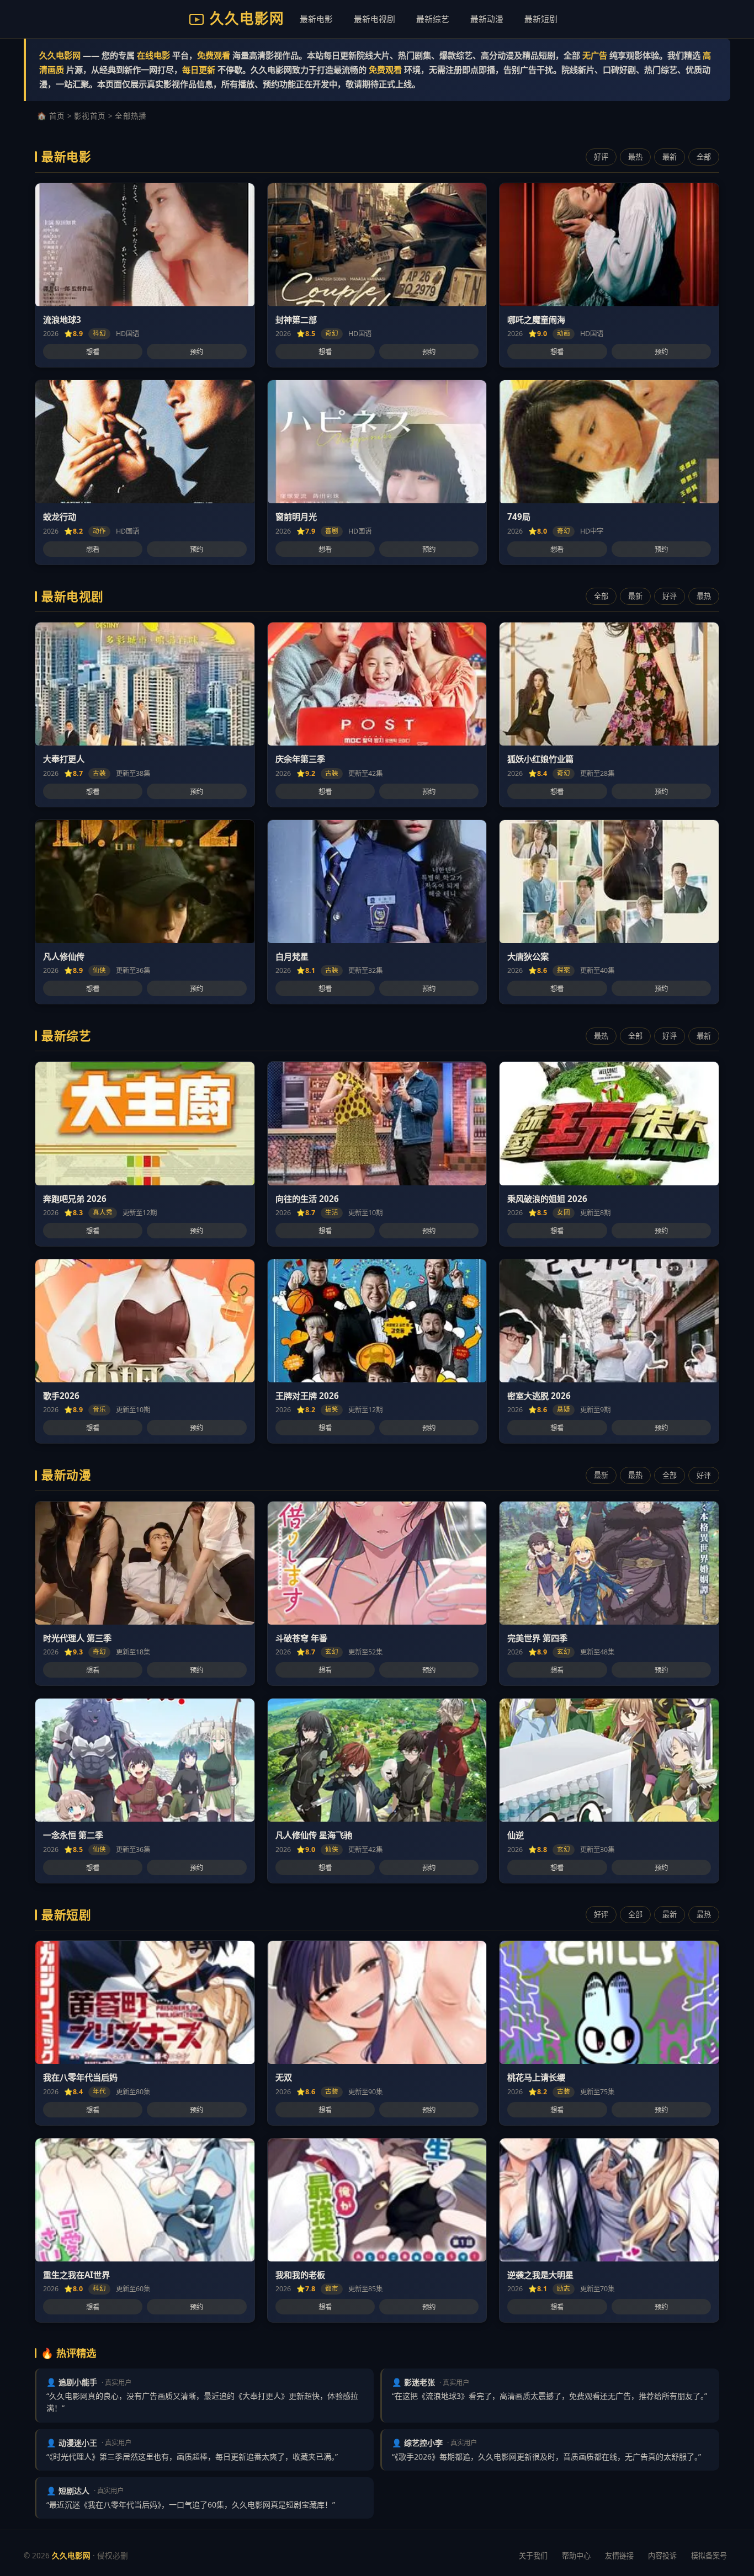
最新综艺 (433, 19)
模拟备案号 (709, 2556)
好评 (601, 157)
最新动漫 (487, 19)
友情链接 (619, 2556)
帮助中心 (576, 2556)
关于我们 (533, 2556)
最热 (635, 157)
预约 (197, 352)
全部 (704, 157)
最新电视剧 (375, 19)
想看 (93, 352)
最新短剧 (541, 19)
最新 (670, 157)
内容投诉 (662, 2556)
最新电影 (316, 19)
